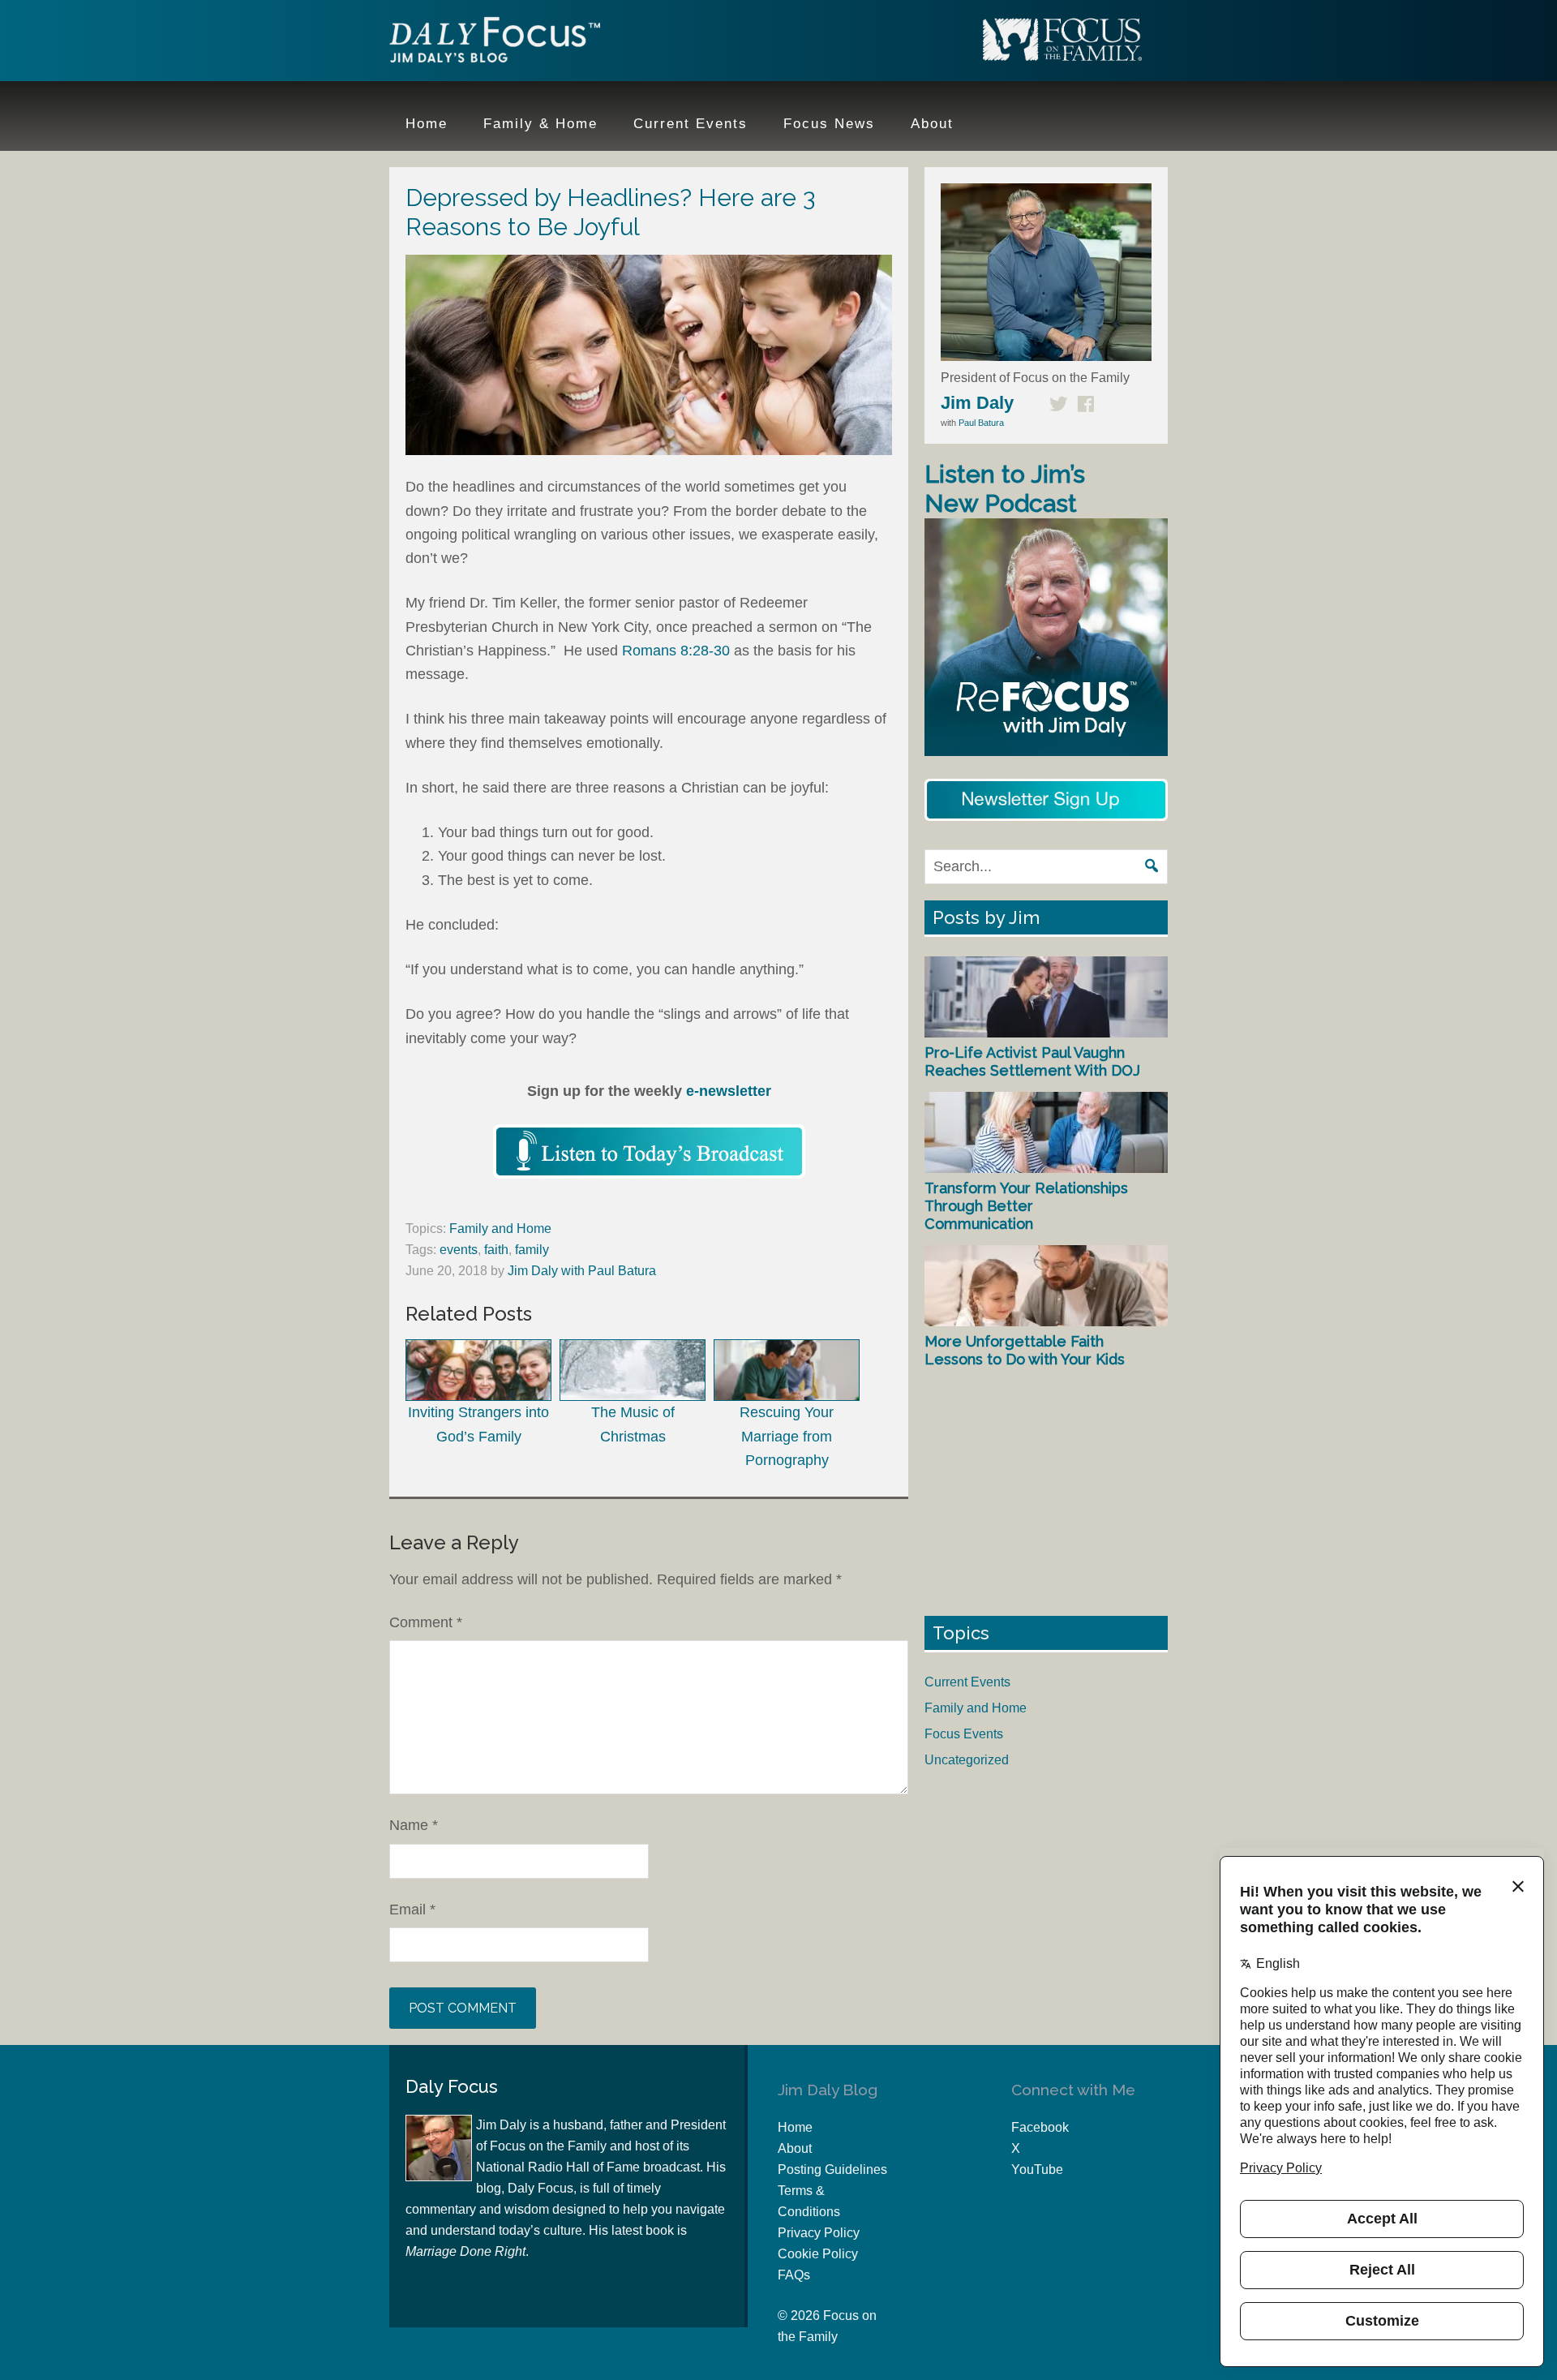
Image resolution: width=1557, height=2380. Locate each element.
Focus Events (964, 1734)
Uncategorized (967, 1760)
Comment (426, 1622)
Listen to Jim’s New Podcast (1005, 489)
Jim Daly (495, 43)
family (532, 1250)
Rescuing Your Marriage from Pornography (787, 1436)
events (459, 1250)
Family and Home (500, 1229)
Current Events (967, 1682)
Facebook (1040, 2127)
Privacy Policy (819, 2233)
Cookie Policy (818, 2254)
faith (496, 1250)
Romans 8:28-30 (676, 651)
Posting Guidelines (832, 2169)
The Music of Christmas (633, 1424)
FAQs (794, 2275)
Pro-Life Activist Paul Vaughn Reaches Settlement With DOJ (1032, 1061)
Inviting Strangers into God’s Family (478, 1424)
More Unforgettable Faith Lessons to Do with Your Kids (1025, 1350)
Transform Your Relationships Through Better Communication (1026, 1205)
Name (414, 1825)
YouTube (1037, 2169)
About (795, 2148)
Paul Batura (981, 423)
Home (795, 2127)
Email (412, 1910)
